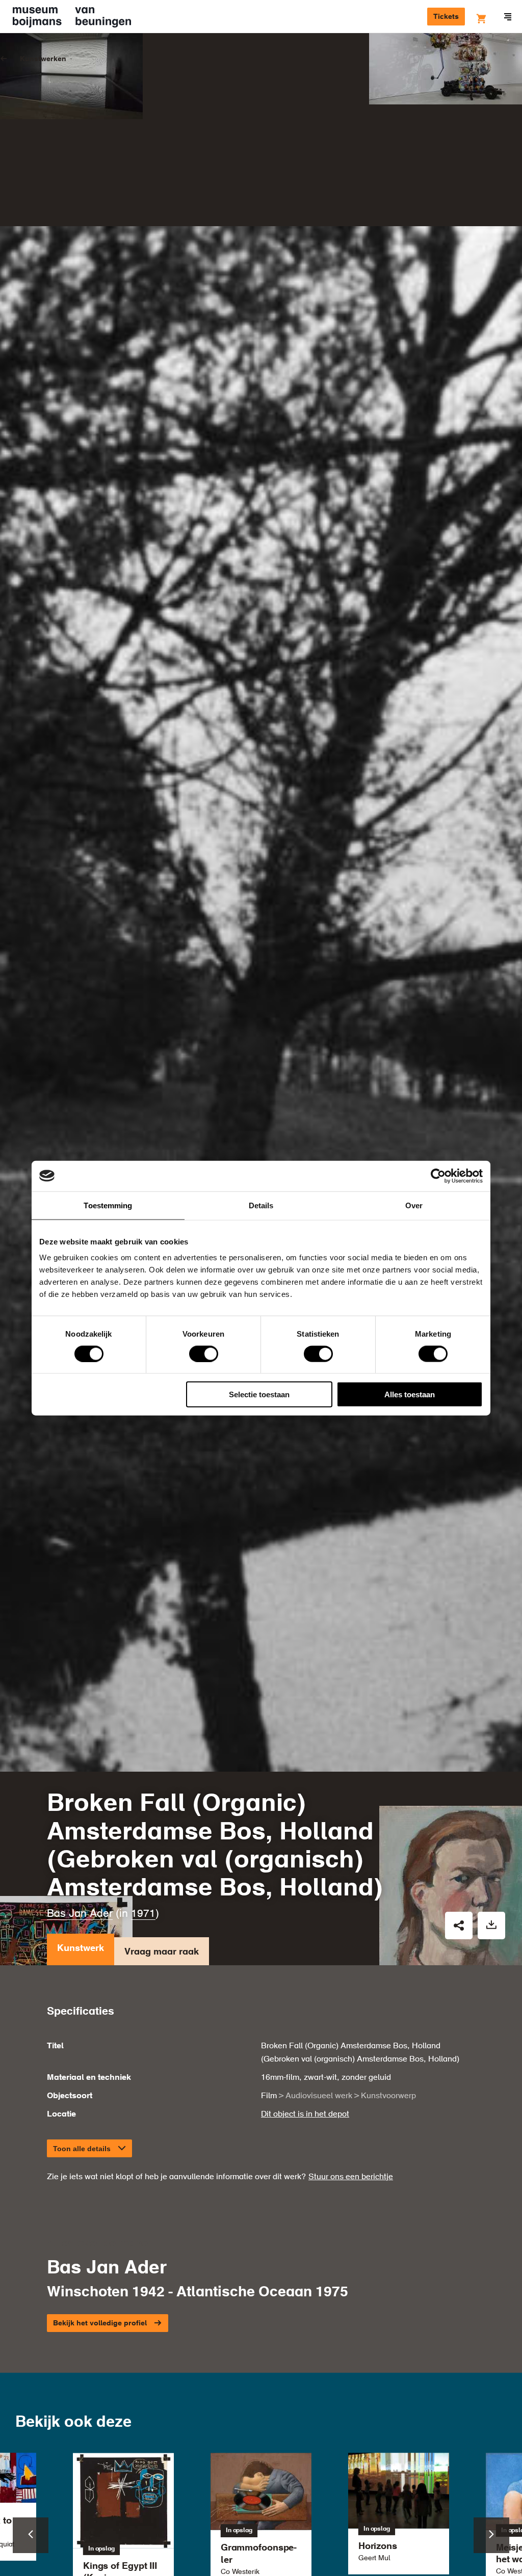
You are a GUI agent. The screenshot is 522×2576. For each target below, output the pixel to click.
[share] (459, 1926)
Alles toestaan (410, 1394)
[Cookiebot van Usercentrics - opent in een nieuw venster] (438, 1176)
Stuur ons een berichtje (351, 2177)
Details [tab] (261, 1205)
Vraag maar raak (162, 1952)
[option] (398, 2514)
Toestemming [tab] (108, 1205)
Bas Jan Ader (80, 1914)
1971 (143, 1914)
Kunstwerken (43, 59)
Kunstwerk (81, 1948)
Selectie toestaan (259, 1394)
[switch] (204, 1353)
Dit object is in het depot (305, 2114)
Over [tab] (414, 1205)
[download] (491, 1926)
